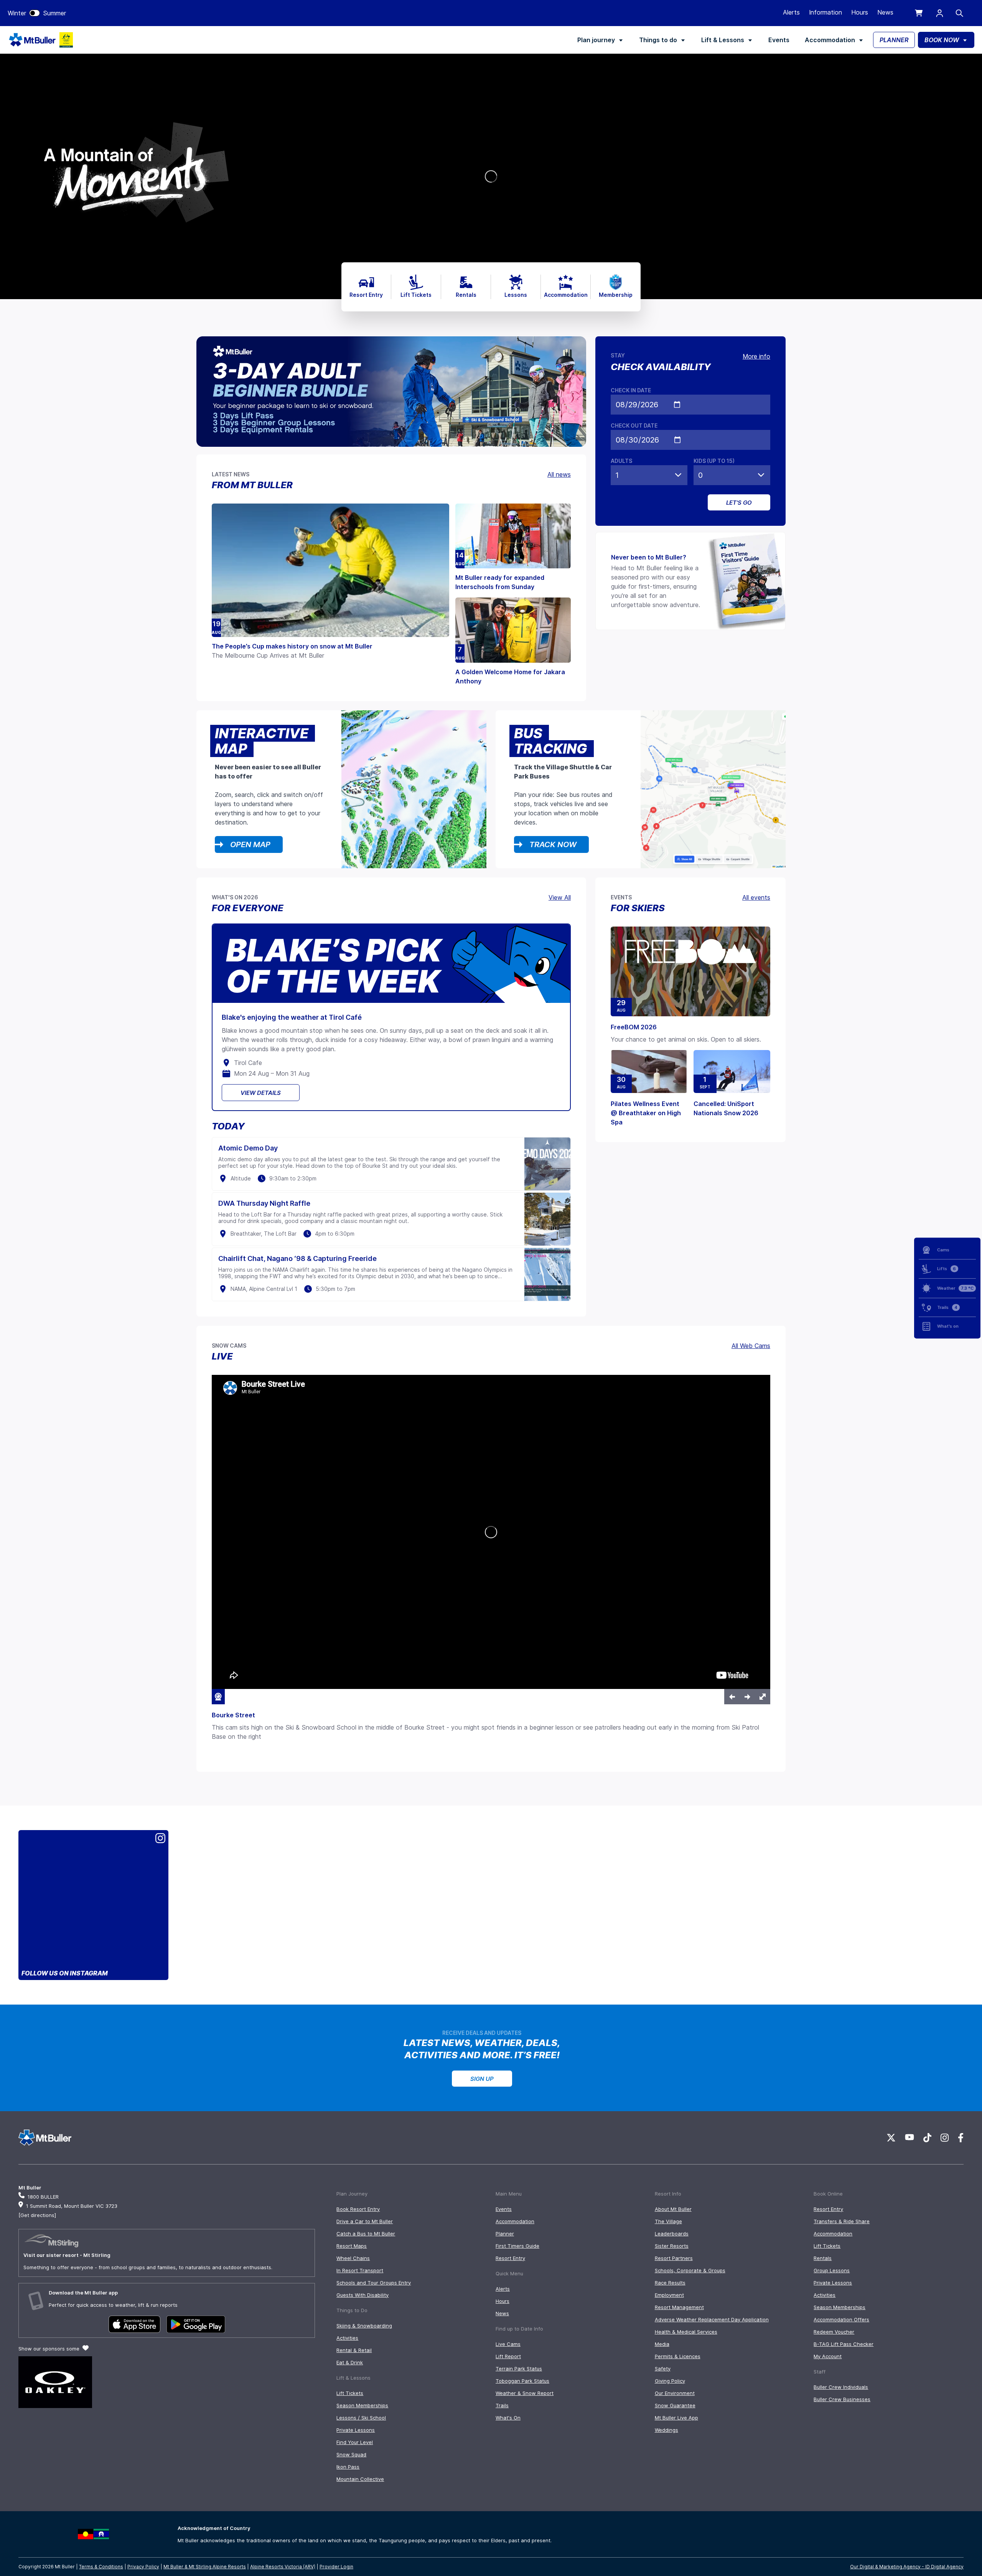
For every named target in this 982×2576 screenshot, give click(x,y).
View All (560, 897)
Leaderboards (672, 2234)
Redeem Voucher (834, 2332)
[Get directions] (37, 2215)
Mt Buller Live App (676, 2418)
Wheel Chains (353, 2258)
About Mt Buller (673, 2209)
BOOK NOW (942, 40)
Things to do (658, 40)
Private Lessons (356, 2430)
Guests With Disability (362, 2295)
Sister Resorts (672, 2246)
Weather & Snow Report (525, 2393)
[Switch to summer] (35, 13)
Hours (860, 12)
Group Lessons (832, 2270)
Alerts (791, 12)
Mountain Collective (360, 2479)
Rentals (823, 2258)
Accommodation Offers (841, 2319)
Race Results (670, 2283)
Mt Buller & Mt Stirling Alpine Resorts (205, 2567)
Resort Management (679, 2307)
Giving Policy (670, 2381)
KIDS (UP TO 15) (714, 461)
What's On (508, 2418)
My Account (828, 2356)
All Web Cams (751, 1346)
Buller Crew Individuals (841, 2387)
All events (756, 897)
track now (553, 844)
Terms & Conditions (101, 2567)
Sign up (482, 2079)
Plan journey (596, 40)
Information (825, 12)
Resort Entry (510, 2258)
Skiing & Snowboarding (364, 2326)
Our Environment (675, 2393)
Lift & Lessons (723, 40)
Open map (250, 844)
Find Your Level (355, 2442)
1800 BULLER (43, 2197)
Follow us (65, 1973)
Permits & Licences (678, 2356)
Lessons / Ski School (361, 2418)
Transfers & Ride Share (842, 2221)
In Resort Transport (360, 2270)
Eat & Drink (350, 2362)
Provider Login (336, 2567)
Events (779, 40)
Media (662, 2344)
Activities (347, 2338)
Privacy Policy (143, 2567)
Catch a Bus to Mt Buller (366, 2234)
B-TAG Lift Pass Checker (844, 2344)
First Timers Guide (517, 2246)
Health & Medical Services (686, 2332)
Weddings (666, 2430)
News (885, 12)
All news (559, 474)
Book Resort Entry (358, 2209)
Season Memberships (362, 2405)
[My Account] (940, 13)
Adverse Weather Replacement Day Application (712, 2319)
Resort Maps (352, 2246)
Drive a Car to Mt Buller (365, 2221)
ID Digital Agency (944, 2567)
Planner (505, 2234)
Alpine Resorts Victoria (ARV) (283, 2567)
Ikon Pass (348, 2467)
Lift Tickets (350, 2393)
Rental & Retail (354, 2350)
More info (756, 356)
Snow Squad (351, 2454)
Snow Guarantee (675, 2405)
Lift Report (508, 2356)
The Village (668, 2221)
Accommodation (830, 40)
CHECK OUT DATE (634, 425)
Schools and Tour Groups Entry (374, 2283)
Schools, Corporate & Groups (690, 2270)
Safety (663, 2369)
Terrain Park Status (519, 2369)
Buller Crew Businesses (842, 2399)
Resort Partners (674, 2258)
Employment (669, 2295)
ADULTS (621, 461)
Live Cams (508, 2344)
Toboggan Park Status (522, 2381)
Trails (502, 2405)
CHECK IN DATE (631, 390)
